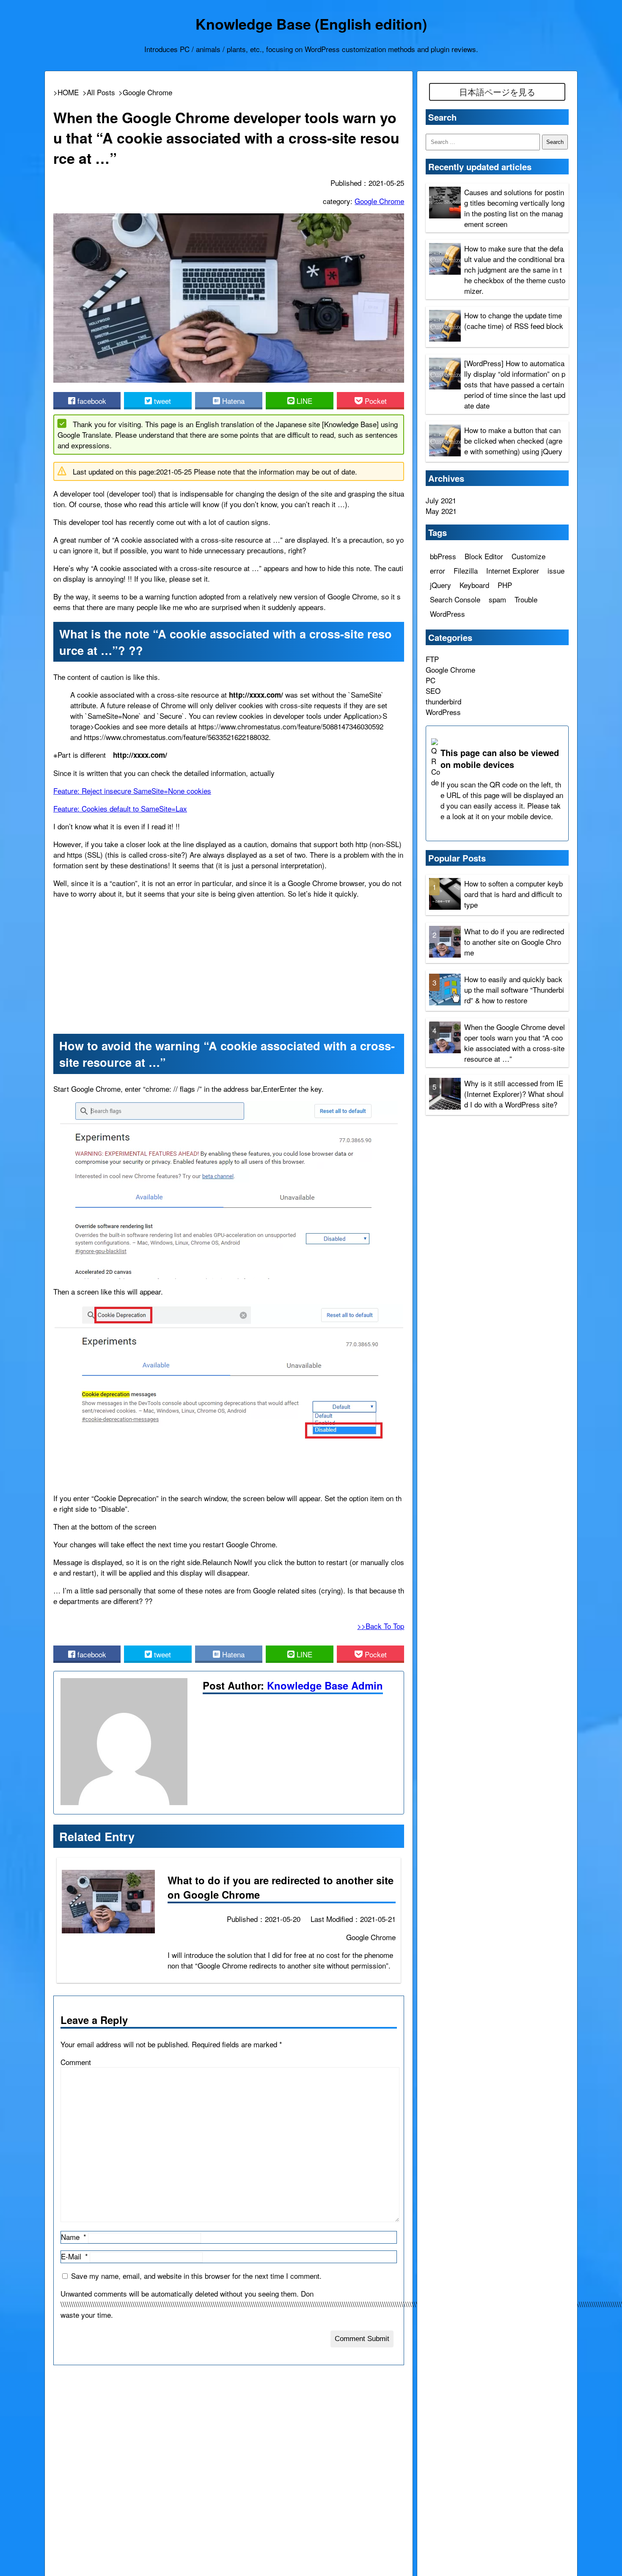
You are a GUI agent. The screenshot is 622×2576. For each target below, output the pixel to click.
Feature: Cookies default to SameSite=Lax (120, 808)
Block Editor (484, 556)
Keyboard (474, 585)
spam (497, 599)
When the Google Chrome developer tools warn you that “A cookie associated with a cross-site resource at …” (515, 1042)
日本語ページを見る (497, 92)
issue (556, 570)
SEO (433, 691)
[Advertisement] (229, 965)
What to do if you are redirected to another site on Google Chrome (514, 941)
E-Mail (71, 2256)
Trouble (526, 599)
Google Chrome (379, 201)
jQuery (440, 585)
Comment (76, 2062)
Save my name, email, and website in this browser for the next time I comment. (196, 2276)
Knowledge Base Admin (325, 1685)
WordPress (447, 614)
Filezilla (466, 570)
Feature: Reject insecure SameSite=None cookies (132, 791)
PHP (505, 585)
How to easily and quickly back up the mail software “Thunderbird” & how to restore (514, 989)
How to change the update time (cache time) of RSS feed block (514, 320)
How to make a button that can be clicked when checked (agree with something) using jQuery (513, 440)
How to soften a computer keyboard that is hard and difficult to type (513, 893)
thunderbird (443, 701)
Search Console (455, 599)
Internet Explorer (513, 570)
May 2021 (441, 511)
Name (70, 2237)
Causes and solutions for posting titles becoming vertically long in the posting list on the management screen (514, 208)
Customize (528, 556)
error (438, 570)
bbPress (443, 556)
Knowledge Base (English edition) (311, 24)
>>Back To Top (381, 1626)
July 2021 (441, 500)
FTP (432, 659)
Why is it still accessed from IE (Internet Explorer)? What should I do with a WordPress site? (514, 1093)
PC (431, 680)
